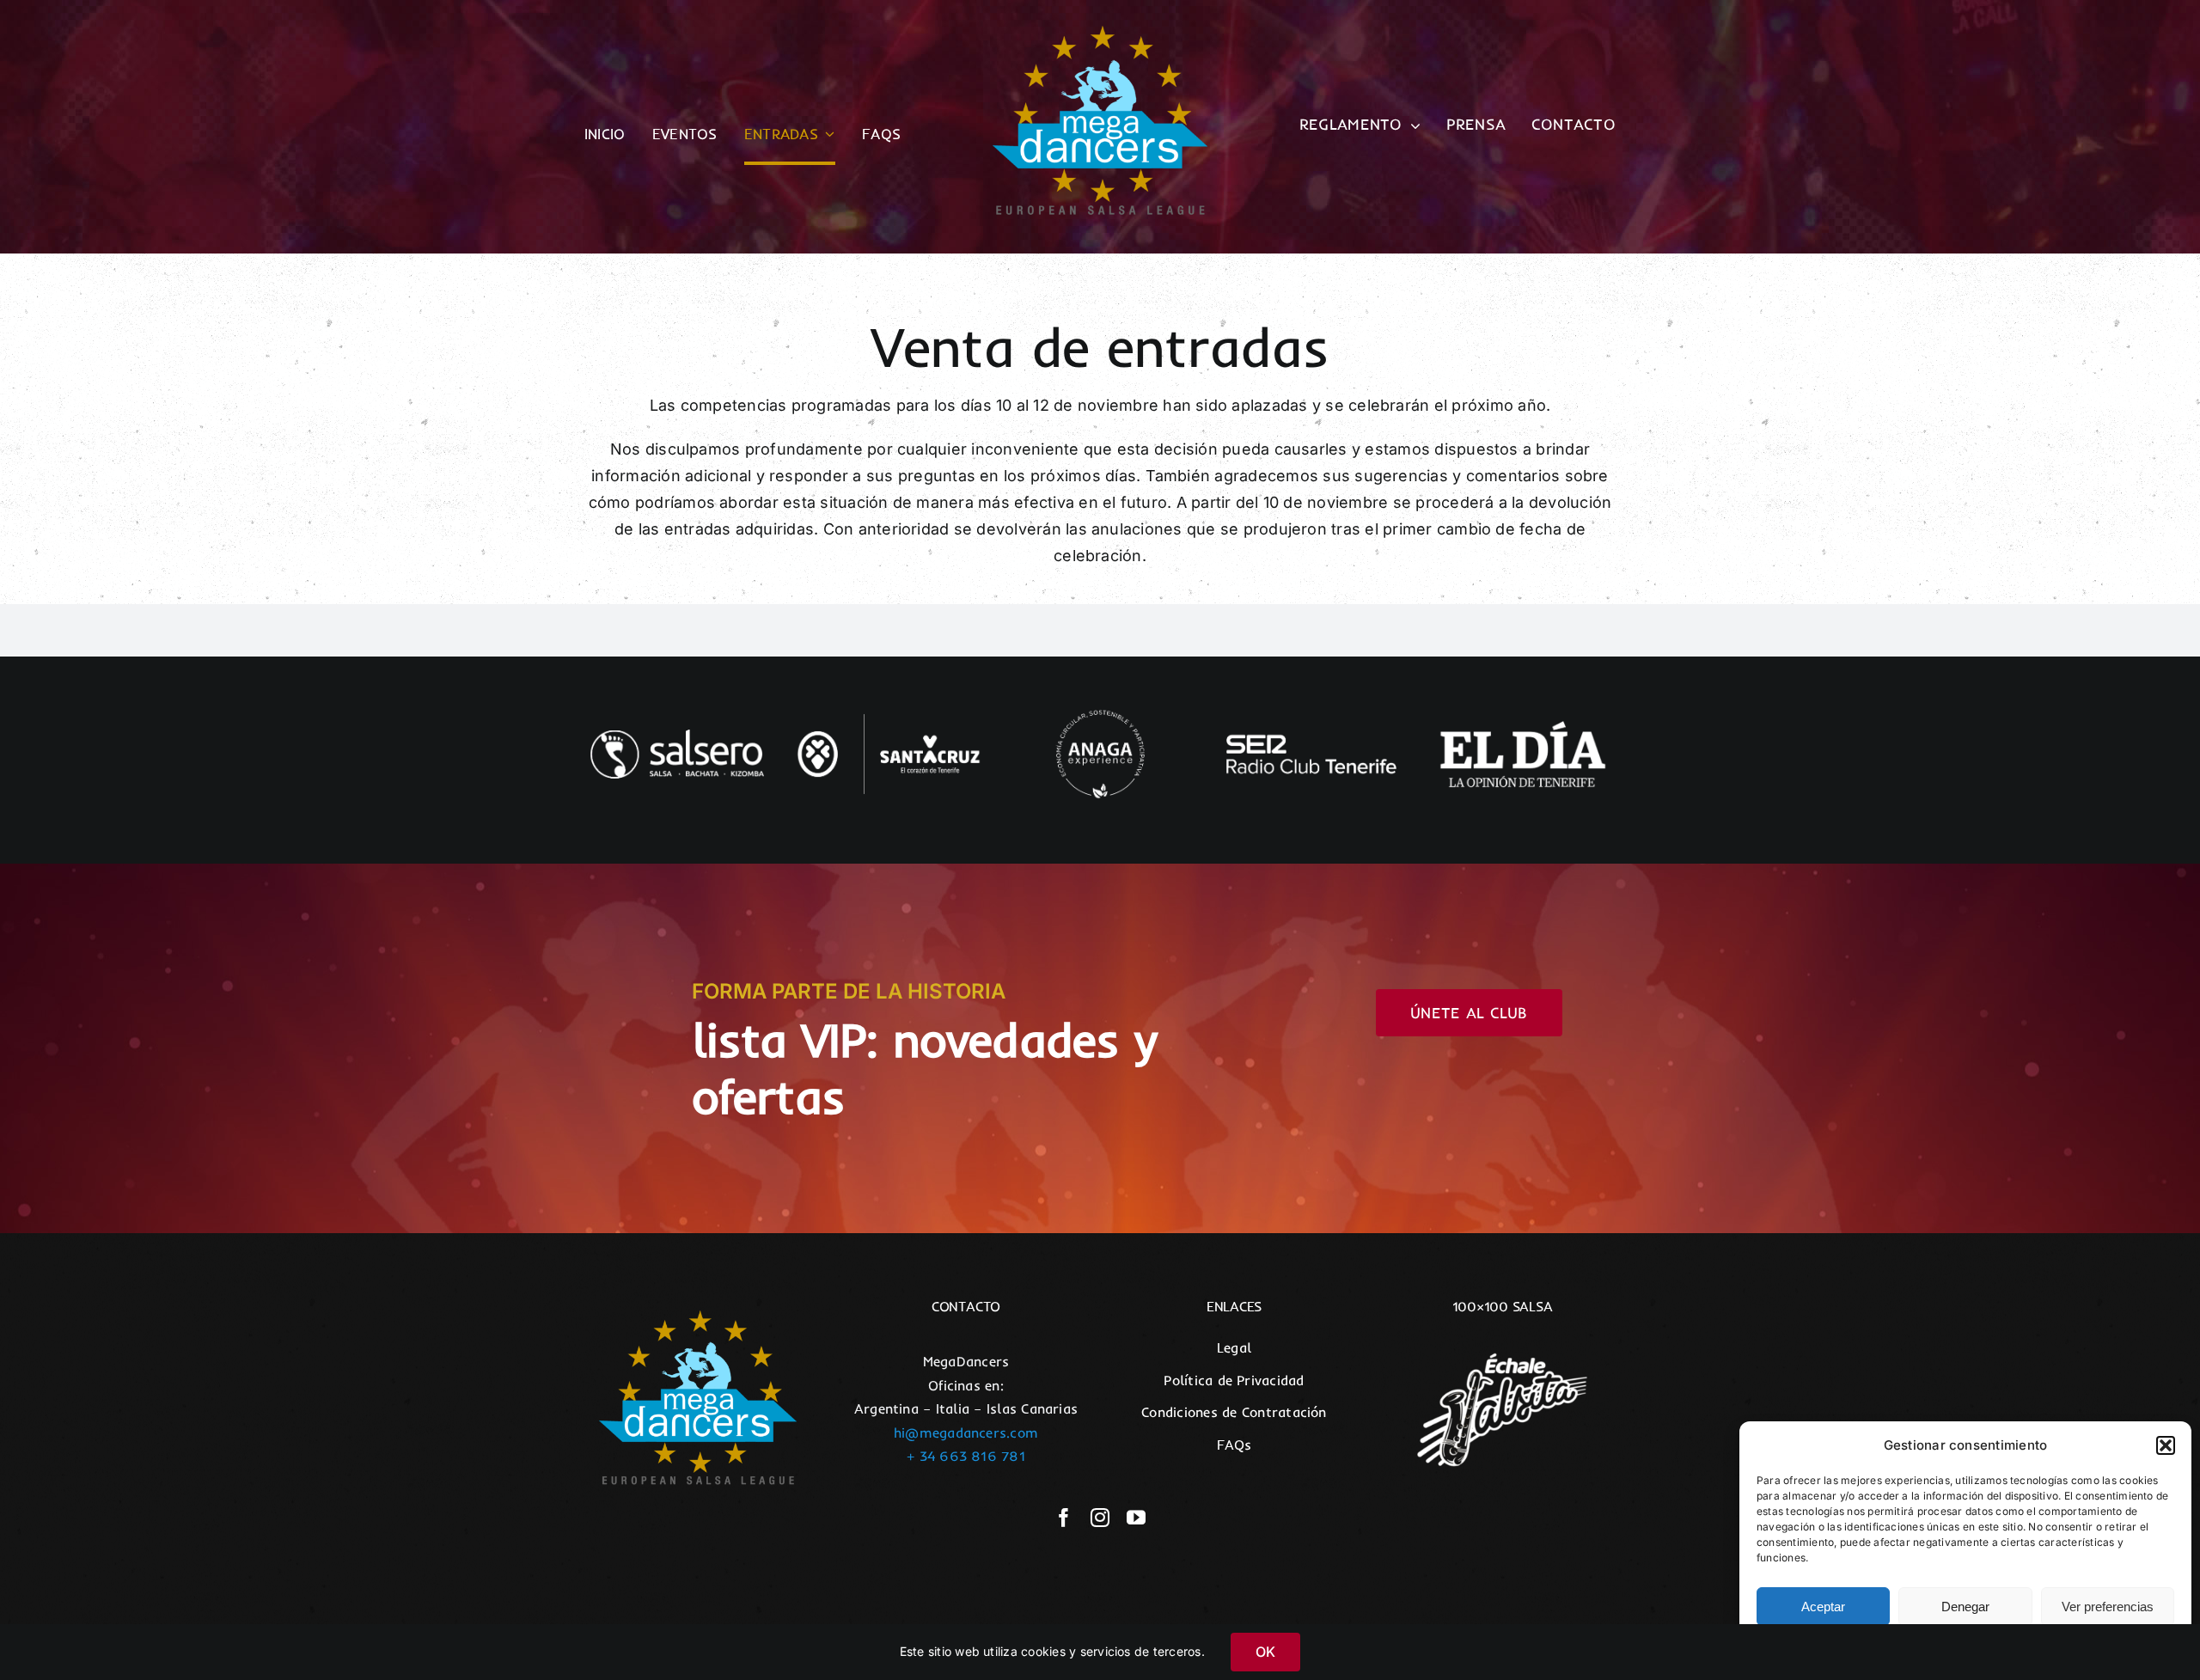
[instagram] (1100, 1518)
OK (1265, 1652)
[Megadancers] (1100, 33)
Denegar (1965, 1607)
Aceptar (1823, 1607)
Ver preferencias (2108, 1607)
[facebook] (1064, 1518)
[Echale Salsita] (1502, 1343)
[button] (2166, 1445)
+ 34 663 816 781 (966, 1456)
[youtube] (1136, 1518)
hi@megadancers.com (966, 1433)
